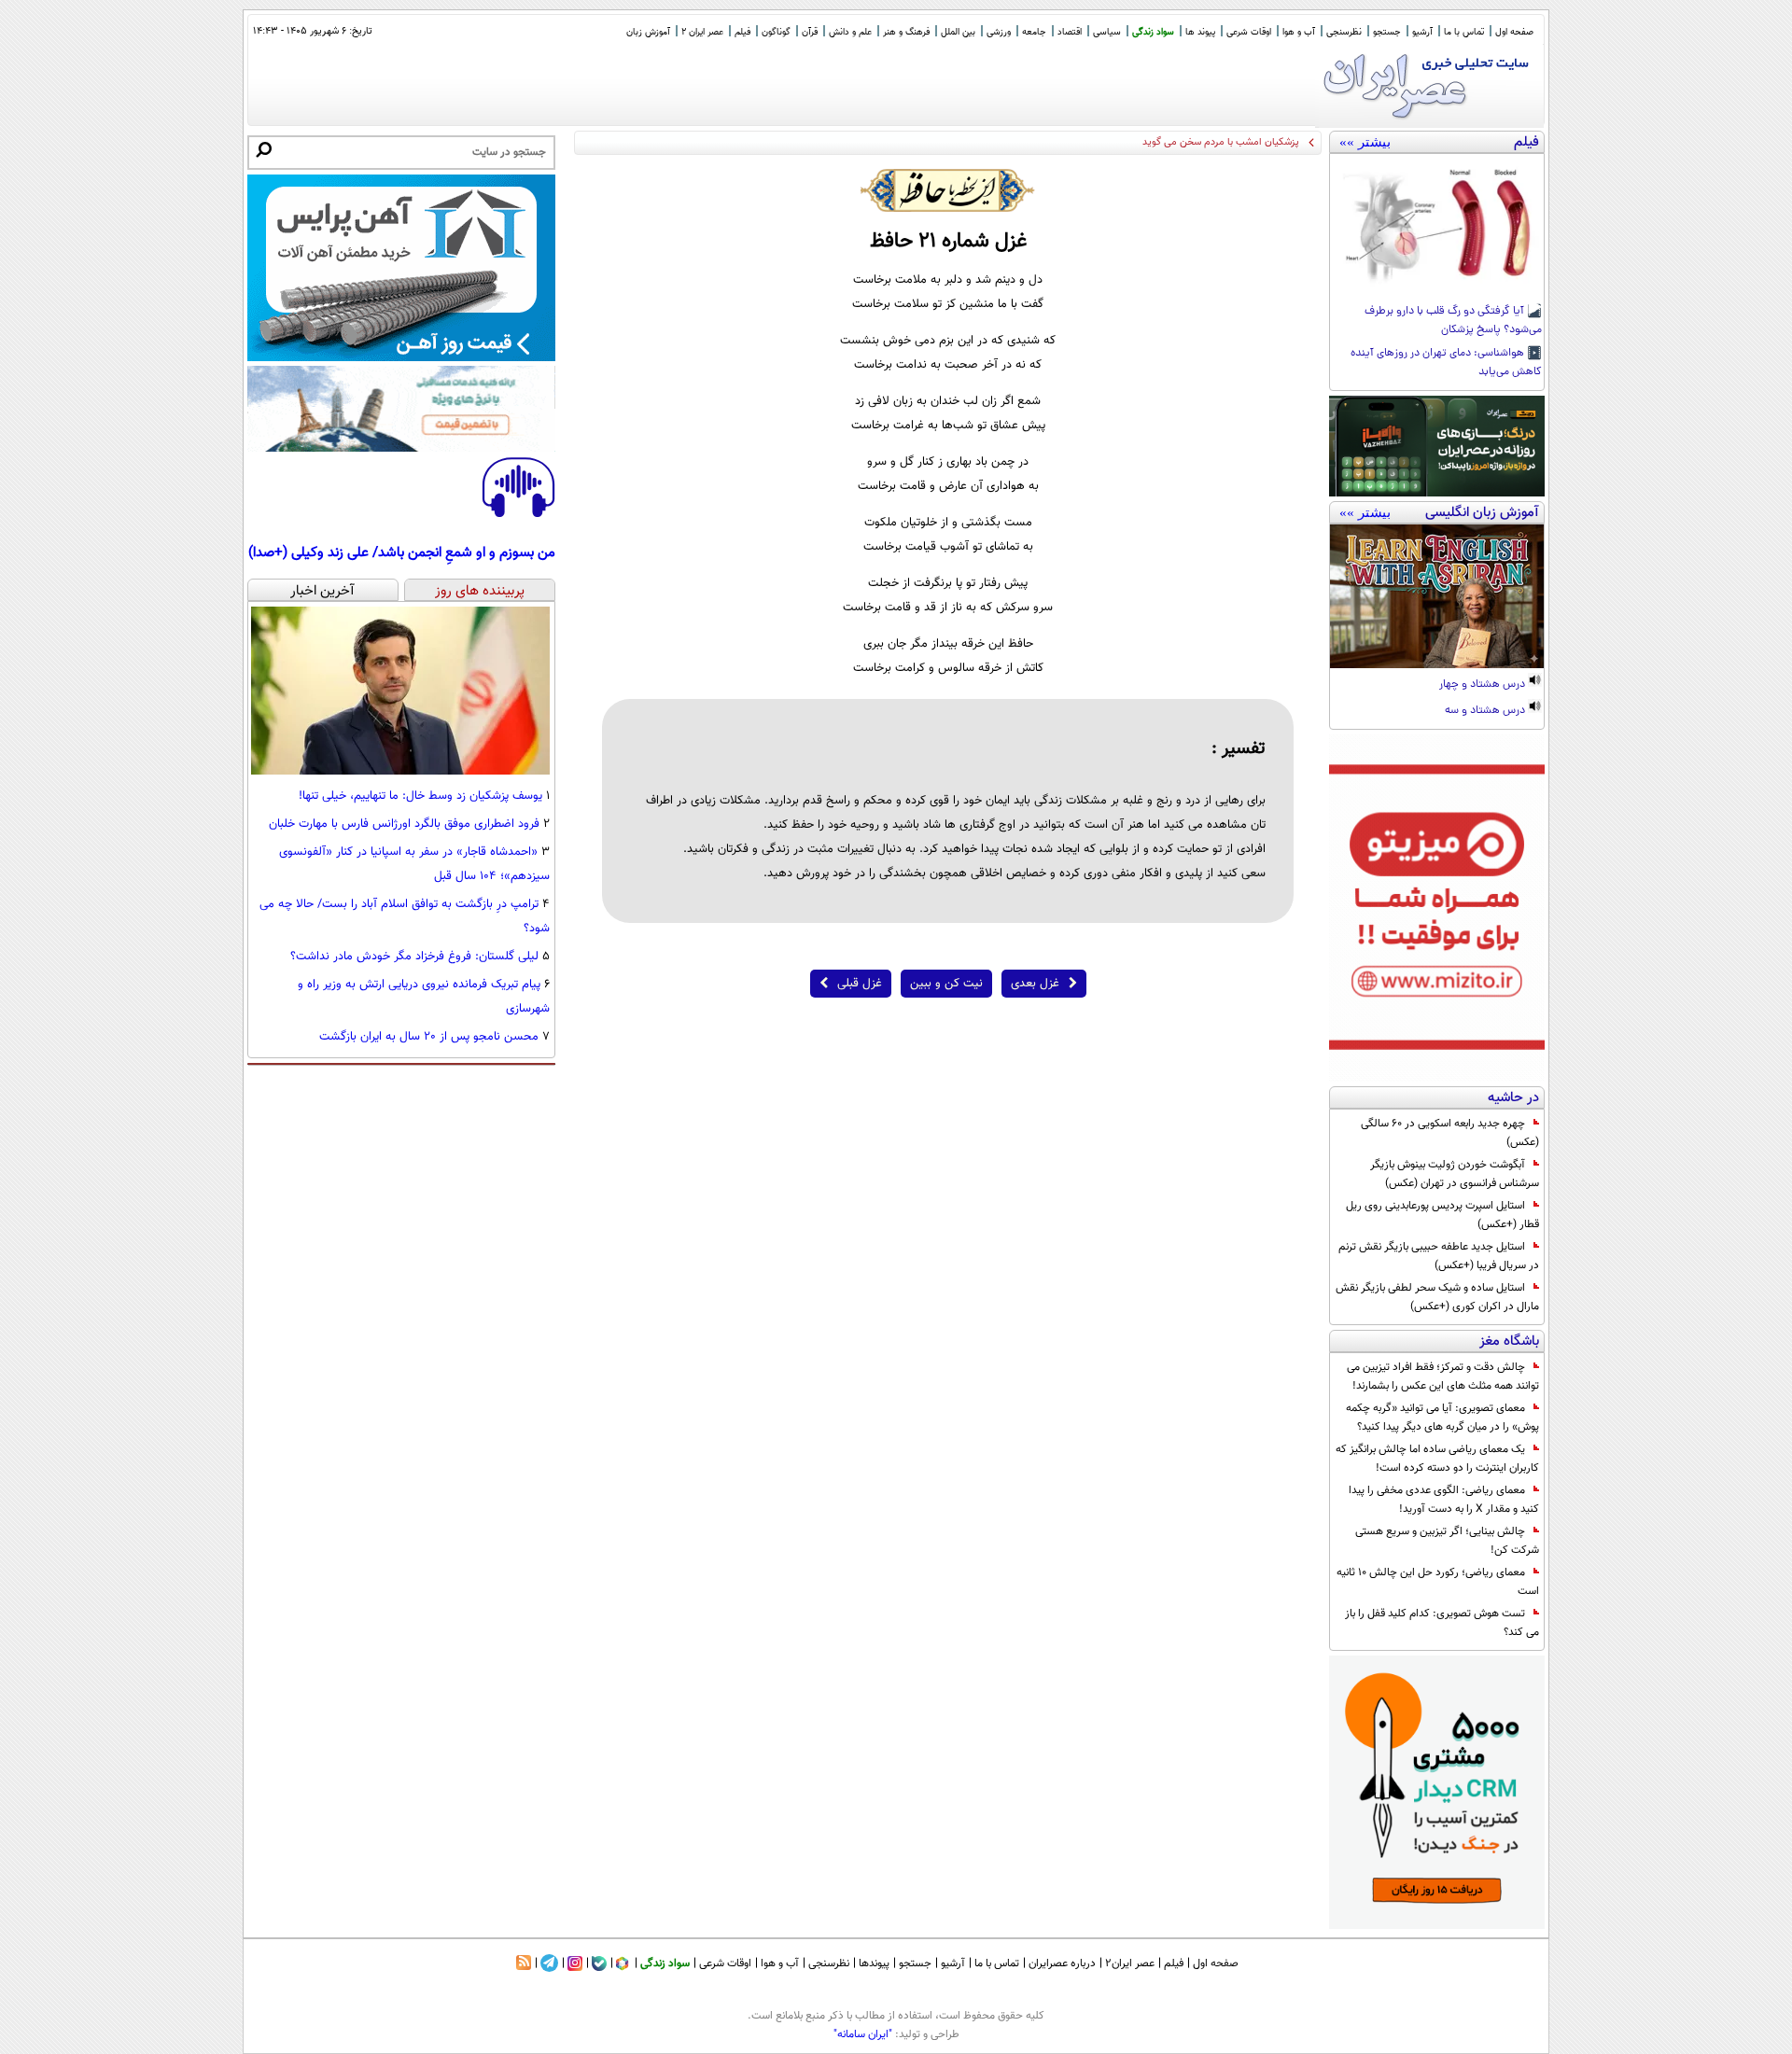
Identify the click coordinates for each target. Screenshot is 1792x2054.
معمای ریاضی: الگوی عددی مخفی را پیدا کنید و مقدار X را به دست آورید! (1444, 1500)
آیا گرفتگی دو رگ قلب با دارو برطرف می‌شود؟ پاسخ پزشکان (1453, 321)
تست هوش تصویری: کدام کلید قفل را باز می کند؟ (1442, 1623)
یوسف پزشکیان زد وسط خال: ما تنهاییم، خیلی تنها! (420, 796)
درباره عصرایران (1062, 1963)
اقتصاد (1070, 32)
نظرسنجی (1344, 32)
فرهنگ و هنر (906, 32)
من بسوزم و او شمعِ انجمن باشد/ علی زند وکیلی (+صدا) (402, 552)
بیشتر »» (1365, 142)
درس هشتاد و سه (1486, 711)
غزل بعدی (1035, 984)
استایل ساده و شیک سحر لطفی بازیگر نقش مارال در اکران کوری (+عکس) (1437, 1297)
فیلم (742, 32)
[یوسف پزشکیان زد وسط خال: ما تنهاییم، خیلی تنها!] (400, 772)
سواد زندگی (1153, 32)
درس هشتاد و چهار (1484, 685)
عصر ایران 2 (702, 32)
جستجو (1387, 32)
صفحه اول (1514, 32)
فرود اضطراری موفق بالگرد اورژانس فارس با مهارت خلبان (404, 824)
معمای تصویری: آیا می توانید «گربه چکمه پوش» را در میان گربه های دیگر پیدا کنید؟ (1442, 1418)
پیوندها (874, 1963)
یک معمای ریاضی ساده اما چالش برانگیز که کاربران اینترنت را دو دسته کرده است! (1437, 1459)
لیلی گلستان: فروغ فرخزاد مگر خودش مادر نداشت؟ (414, 957)
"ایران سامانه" (863, 2034)
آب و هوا (1299, 32)
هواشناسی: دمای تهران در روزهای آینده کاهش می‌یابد (1446, 363)
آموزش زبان (648, 32)
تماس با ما (1464, 32)
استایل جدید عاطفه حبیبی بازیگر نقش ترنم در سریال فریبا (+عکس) (1439, 1256)
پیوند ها (1200, 32)
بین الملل (958, 32)
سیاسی (1107, 32)
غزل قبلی (860, 984)
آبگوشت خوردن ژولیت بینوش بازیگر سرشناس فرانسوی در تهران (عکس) (1455, 1174)
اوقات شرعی (1249, 32)
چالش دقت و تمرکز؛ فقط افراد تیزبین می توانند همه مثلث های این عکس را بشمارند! (1443, 1376)
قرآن (810, 32)
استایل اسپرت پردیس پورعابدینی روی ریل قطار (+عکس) (1442, 1215)
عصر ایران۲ (1130, 1963)
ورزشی (999, 32)
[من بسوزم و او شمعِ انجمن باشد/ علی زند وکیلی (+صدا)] (518, 514)
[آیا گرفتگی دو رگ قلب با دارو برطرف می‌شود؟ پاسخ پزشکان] (1437, 226)
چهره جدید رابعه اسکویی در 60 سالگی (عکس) (1450, 1133)
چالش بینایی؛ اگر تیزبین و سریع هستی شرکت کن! (1447, 1541)
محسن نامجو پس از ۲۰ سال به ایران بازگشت (429, 1037)
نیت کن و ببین (946, 984)
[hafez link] (948, 190)
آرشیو (1422, 32)
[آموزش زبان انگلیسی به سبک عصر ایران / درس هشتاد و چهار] (1437, 596)
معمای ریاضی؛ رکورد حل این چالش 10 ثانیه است (1438, 1582)
